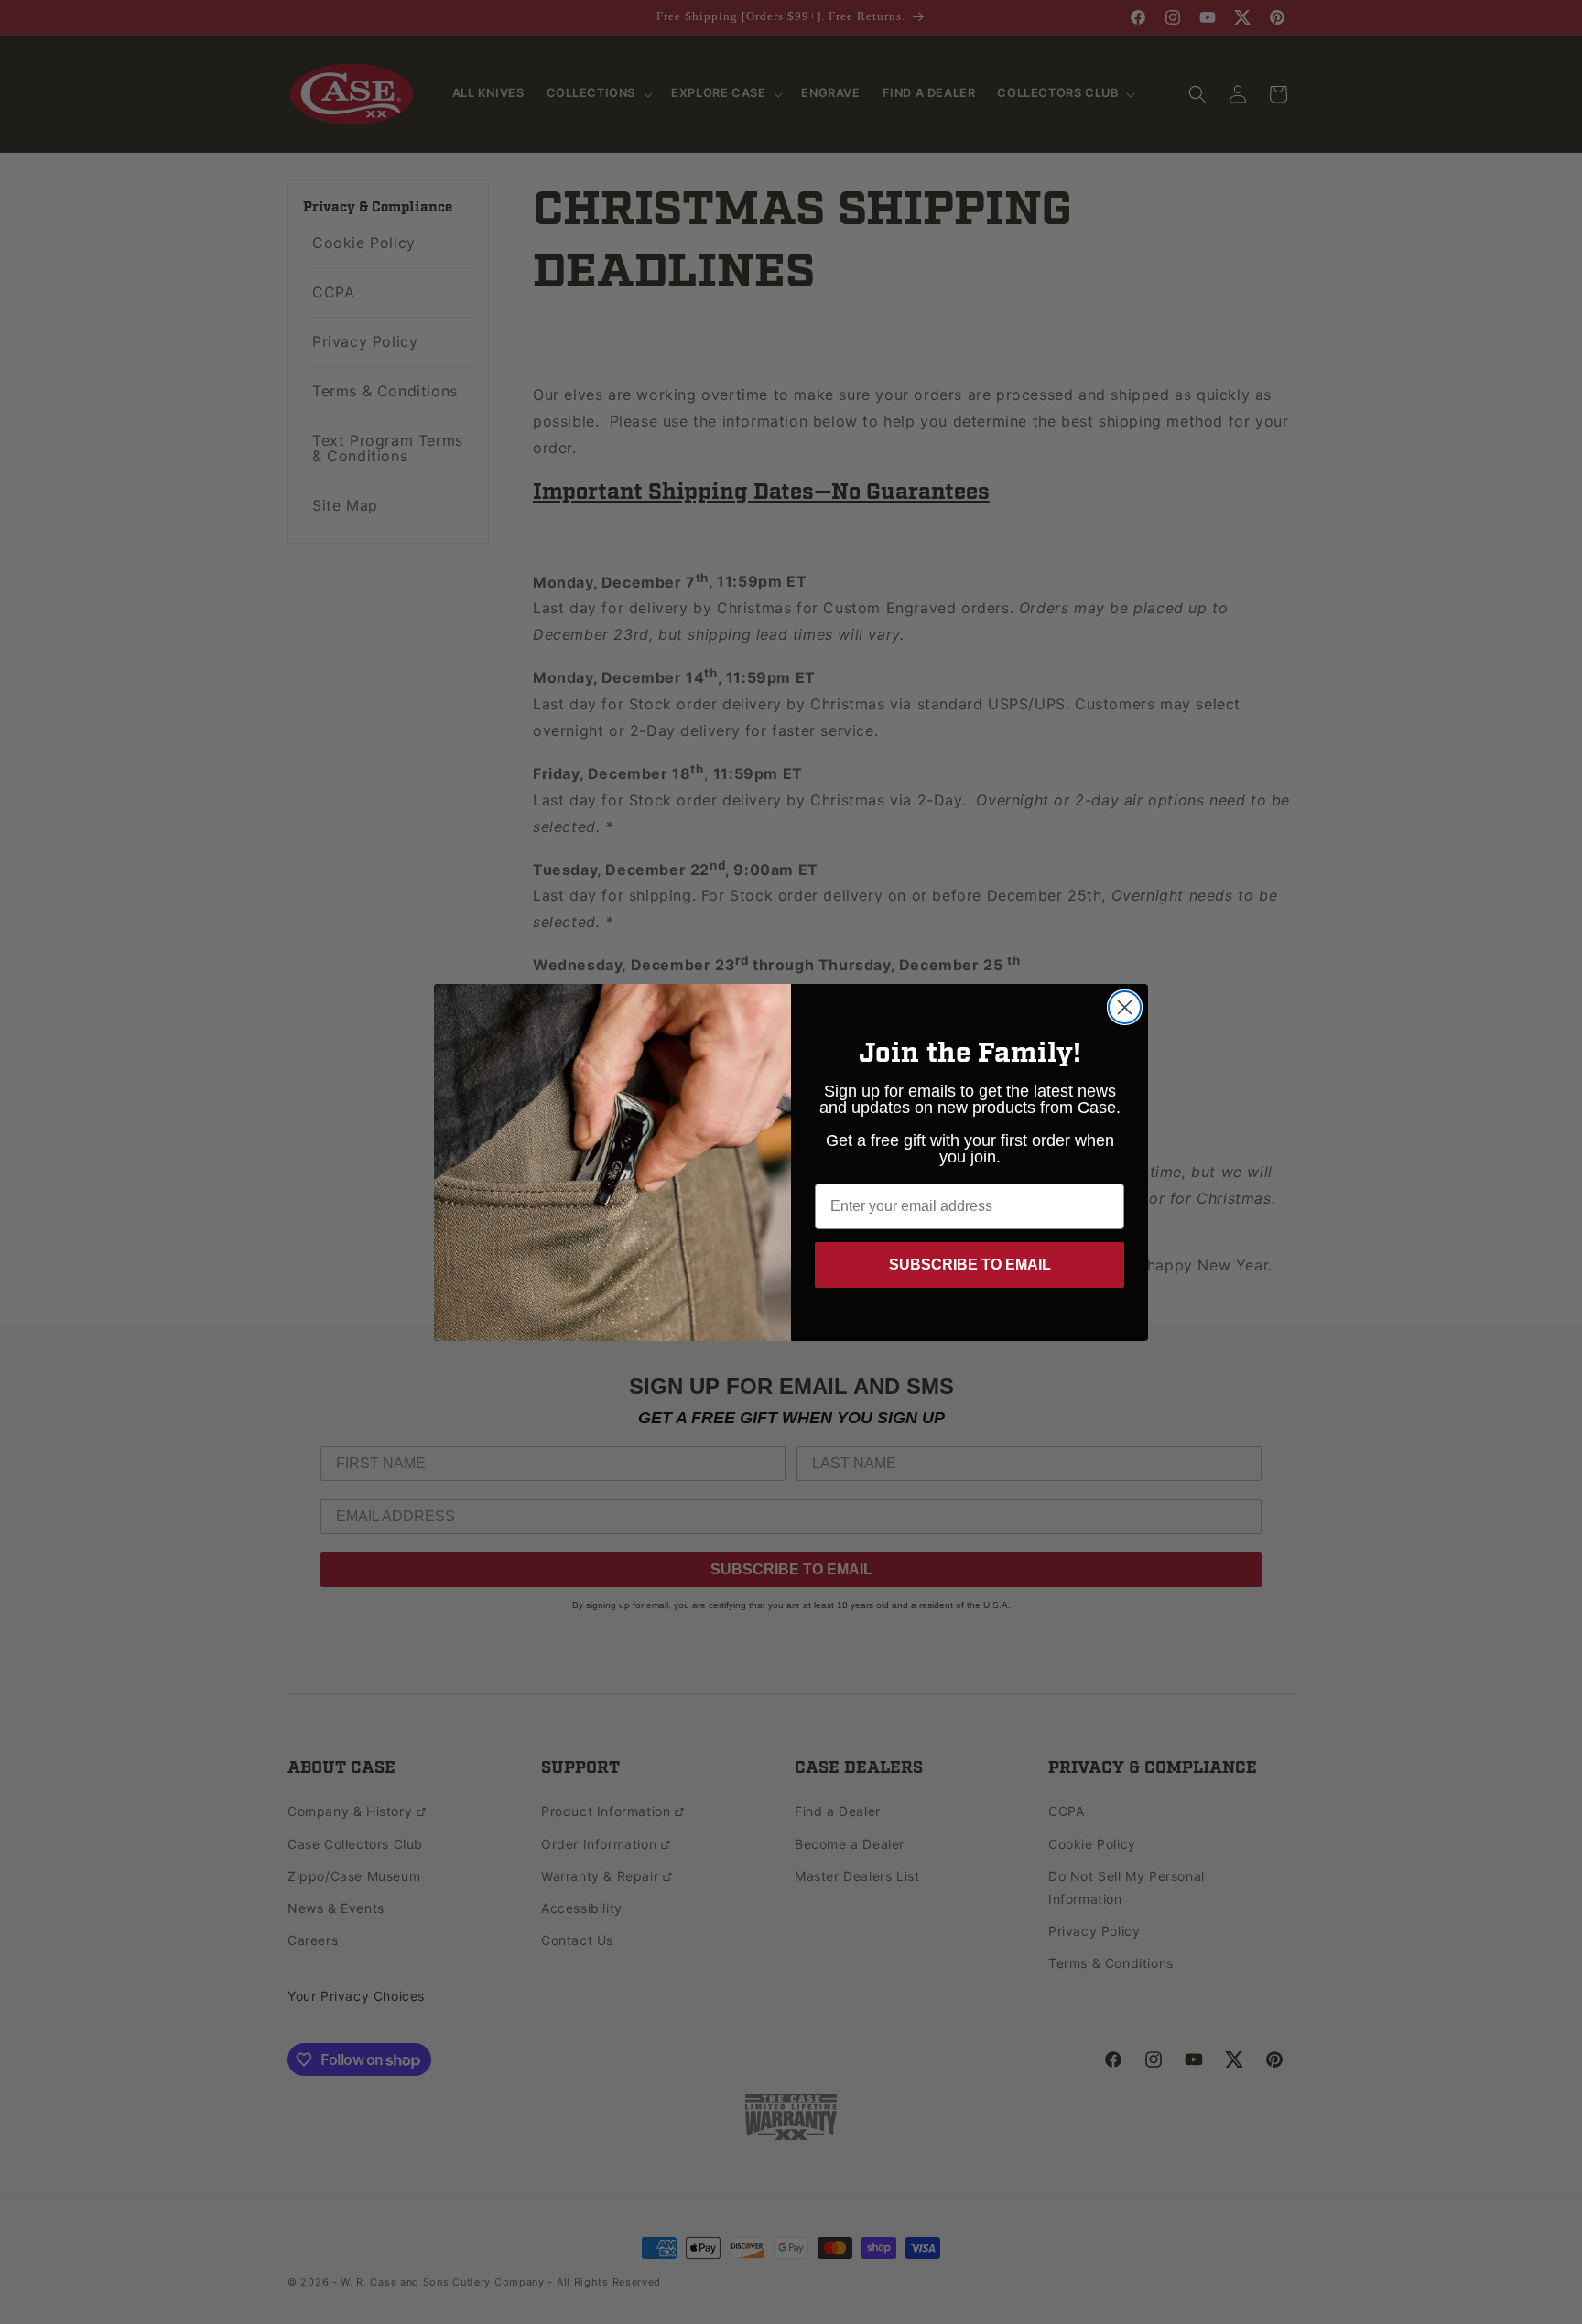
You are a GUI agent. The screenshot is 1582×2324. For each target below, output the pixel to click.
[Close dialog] (1125, 1007)
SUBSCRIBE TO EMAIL (970, 1265)
